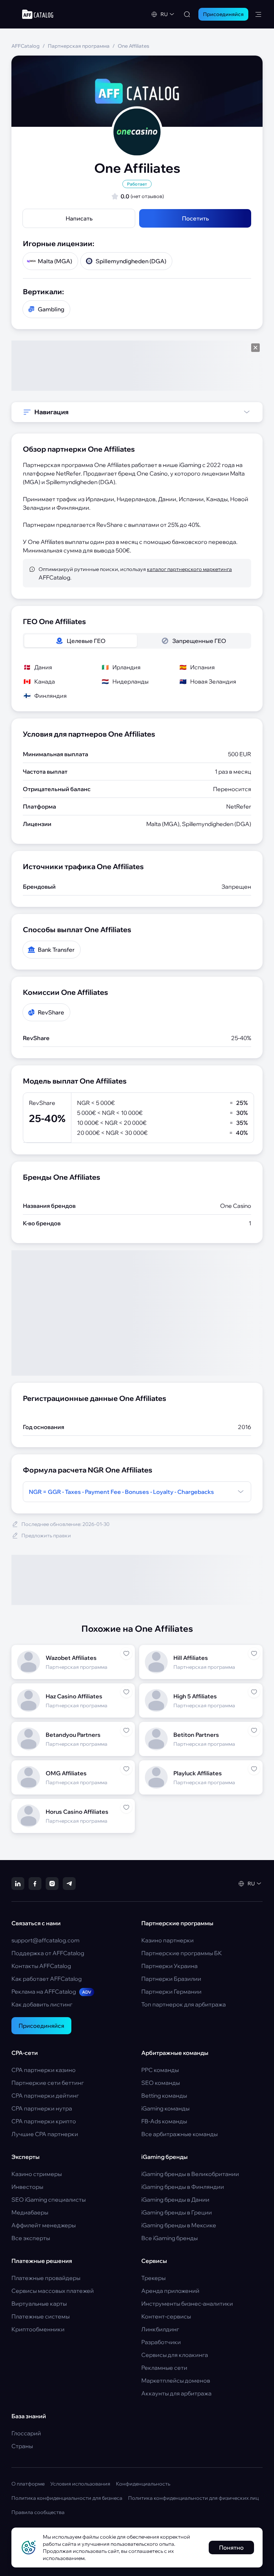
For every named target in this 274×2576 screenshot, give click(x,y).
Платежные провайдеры (46, 2278)
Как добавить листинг (42, 2004)
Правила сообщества (38, 2512)
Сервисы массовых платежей (53, 2291)
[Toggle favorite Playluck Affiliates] (254, 1769)
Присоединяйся (41, 2026)
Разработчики (161, 2342)
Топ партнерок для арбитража (184, 2004)
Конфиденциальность (143, 2484)
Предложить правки (46, 1536)
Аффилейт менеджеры (44, 2225)
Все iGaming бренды (169, 2238)
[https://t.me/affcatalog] (69, 1884)
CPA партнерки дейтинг (45, 2095)
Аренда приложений (170, 2291)
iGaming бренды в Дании (175, 2200)
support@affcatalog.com (45, 1940)
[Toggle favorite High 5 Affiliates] (254, 1692)
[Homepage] (38, 14)
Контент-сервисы (166, 2316)
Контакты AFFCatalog (41, 1966)
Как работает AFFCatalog (47, 1979)
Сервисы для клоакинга (175, 2355)
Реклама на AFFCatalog (51, 1991)
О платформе (28, 2484)
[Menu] (258, 14)
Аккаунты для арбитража (176, 2393)
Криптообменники (38, 2329)
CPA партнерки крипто (44, 2121)
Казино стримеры (37, 2174)
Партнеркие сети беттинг (48, 2083)
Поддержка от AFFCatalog (48, 1953)
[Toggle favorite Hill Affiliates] (254, 1653)
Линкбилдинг (160, 2329)
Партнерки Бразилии (171, 1979)
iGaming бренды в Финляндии (183, 2187)
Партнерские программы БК (182, 1953)
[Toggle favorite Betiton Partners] (254, 1730)
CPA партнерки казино (44, 2070)
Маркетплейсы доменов (176, 2380)
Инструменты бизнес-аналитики (187, 2304)
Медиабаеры (30, 2212)
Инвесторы (27, 2187)
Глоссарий (26, 2433)
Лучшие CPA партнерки (45, 2134)
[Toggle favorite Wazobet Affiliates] (126, 1653)
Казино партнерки (168, 1940)
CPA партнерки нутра (42, 2108)
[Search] (187, 14)
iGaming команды (165, 2108)
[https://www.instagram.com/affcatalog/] (52, 1884)
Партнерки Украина (169, 1966)
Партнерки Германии (171, 1991)
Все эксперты (31, 2238)
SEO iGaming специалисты (49, 2200)
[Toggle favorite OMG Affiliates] (126, 1769)
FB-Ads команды (164, 2121)
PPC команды (160, 2070)
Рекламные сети (164, 2368)
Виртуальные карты (39, 2304)
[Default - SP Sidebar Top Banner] (137, 366)
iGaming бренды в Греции (177, 2212)
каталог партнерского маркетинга (189, 569)
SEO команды (161, 2083)
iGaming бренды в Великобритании (190, 2174)
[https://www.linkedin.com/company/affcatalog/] (18, 1884)
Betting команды (164, 2095)
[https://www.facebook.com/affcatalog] (35, 1884)
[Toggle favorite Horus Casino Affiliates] (126, 1807)
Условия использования (80, 2484)
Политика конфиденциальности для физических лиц (193, 2498)
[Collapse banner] (255, 348)
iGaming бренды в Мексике (179, 2225)
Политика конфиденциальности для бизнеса (67, 2498)
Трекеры (153, 2278)
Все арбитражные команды (179, 2134)
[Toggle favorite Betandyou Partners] (126, 1730)
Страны (22, 2446)
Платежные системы (40, 2316)
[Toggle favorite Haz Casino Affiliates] (126, 1692)
